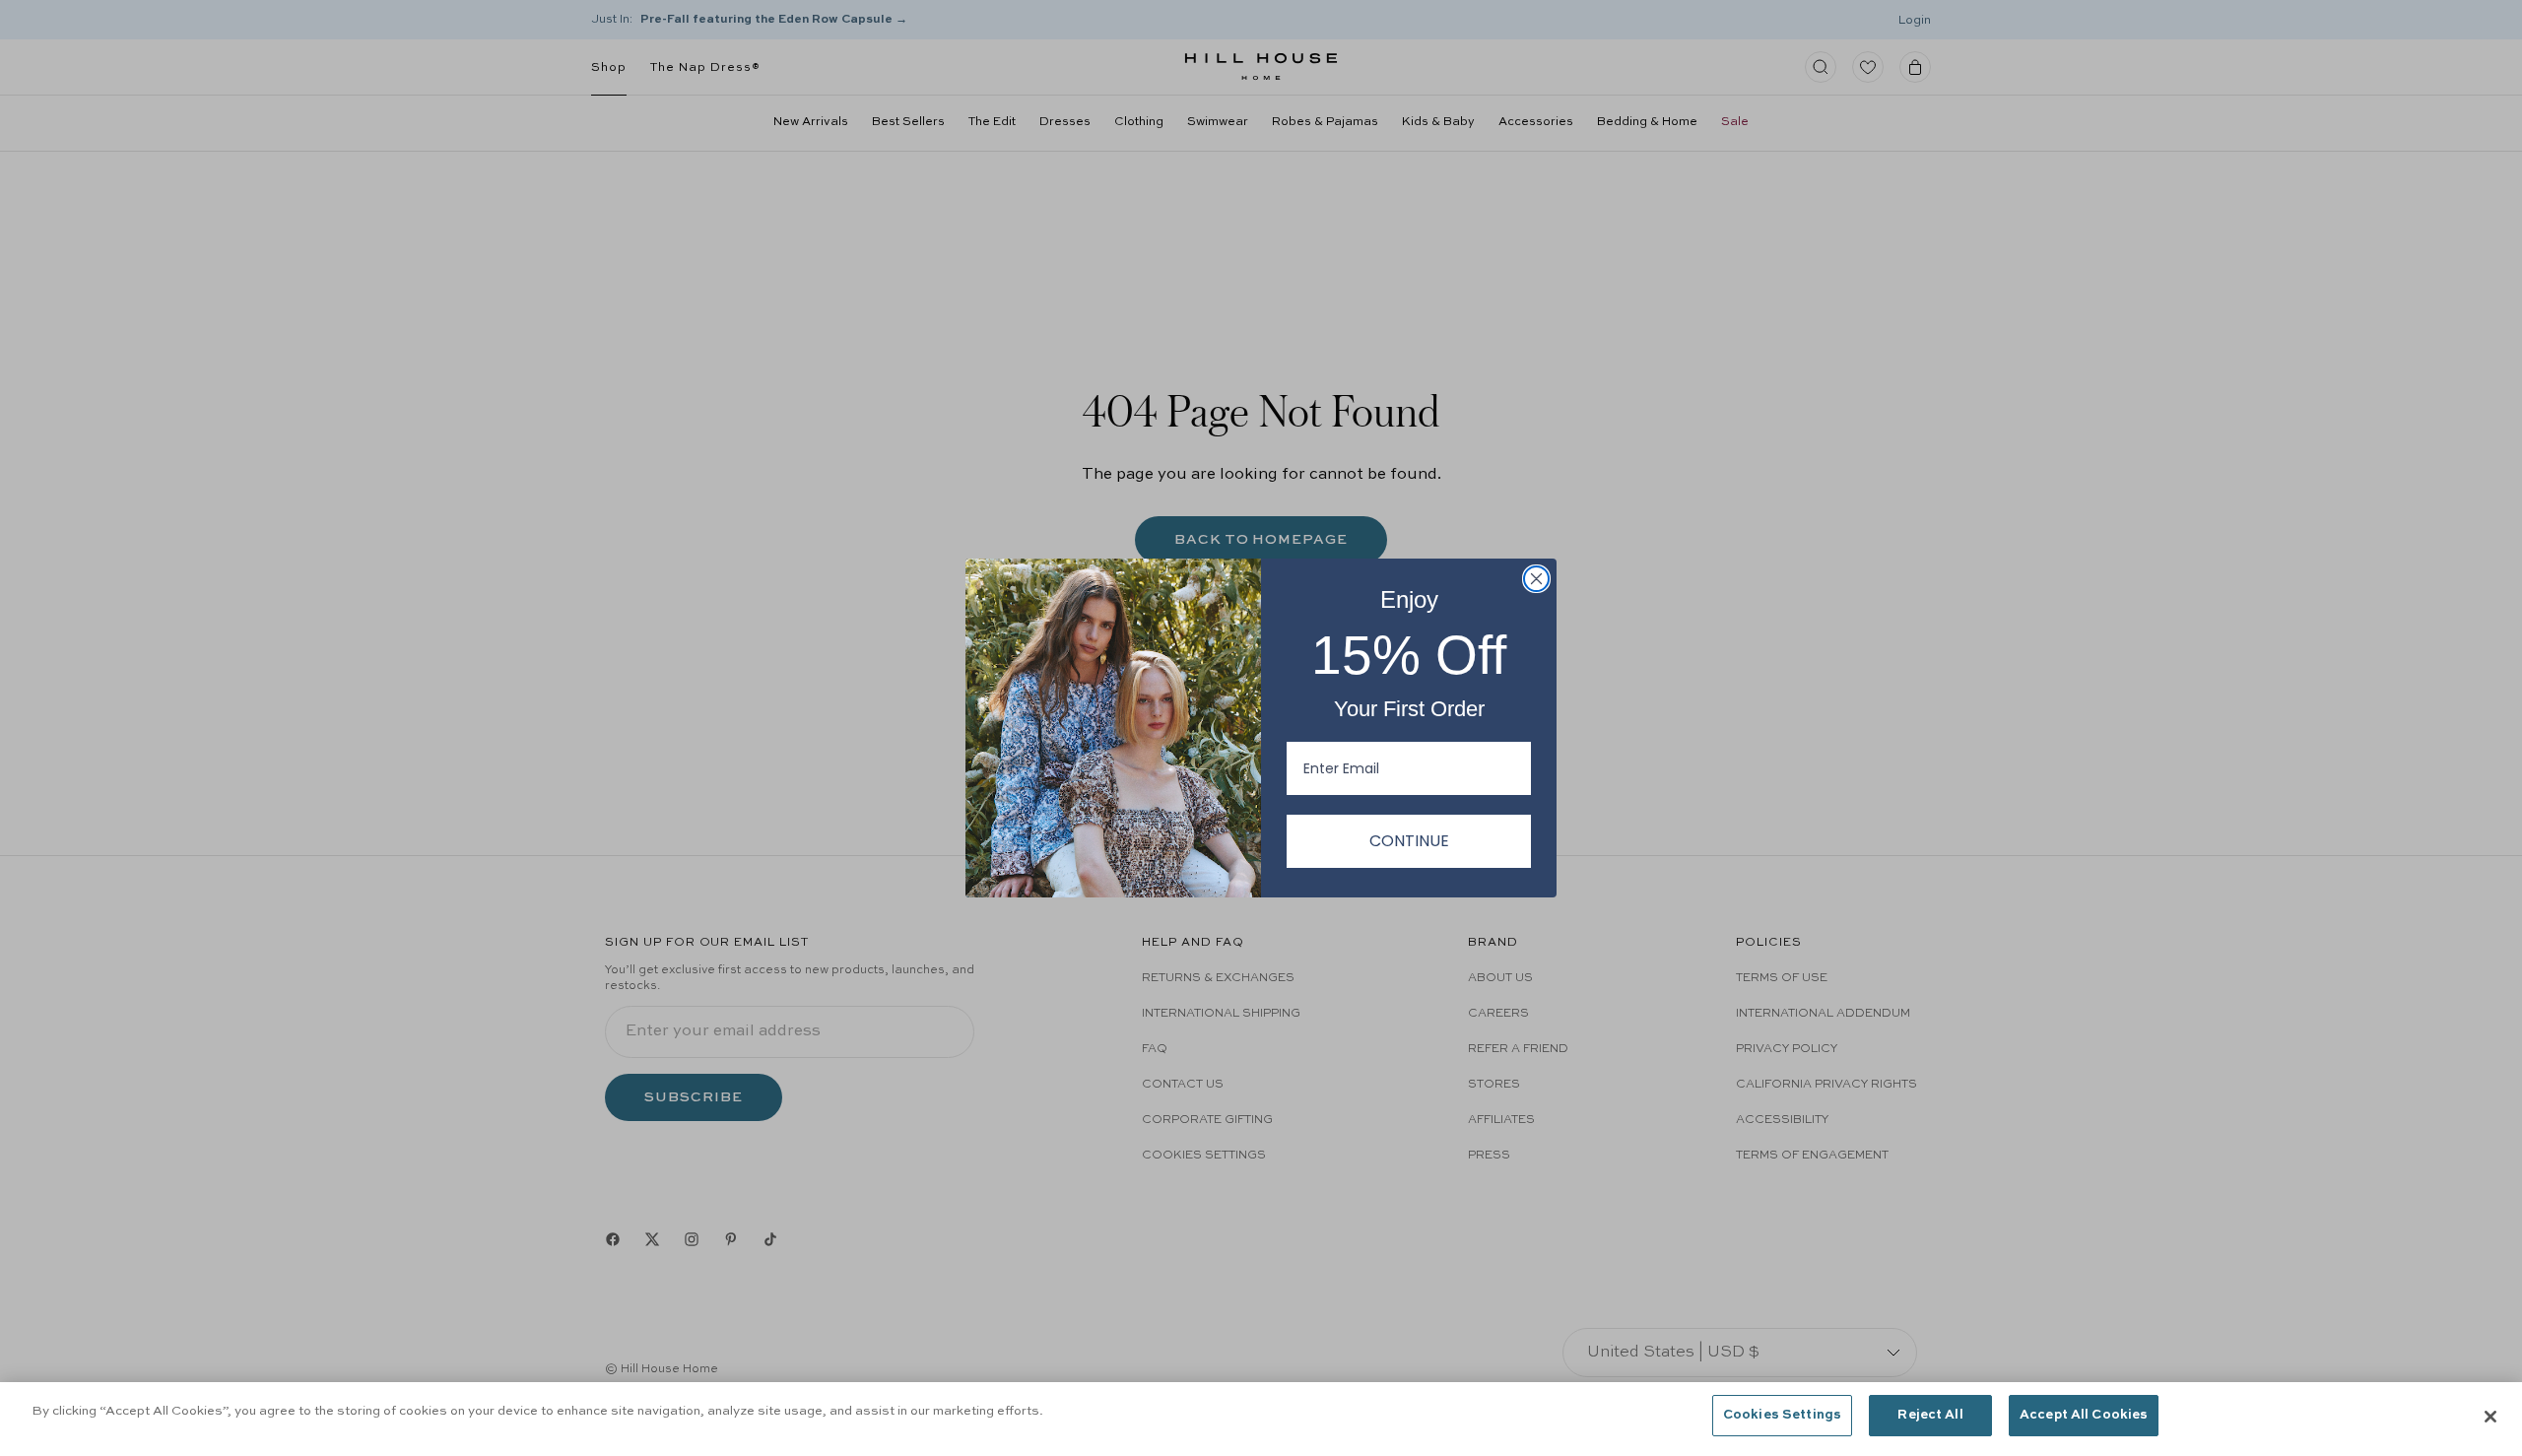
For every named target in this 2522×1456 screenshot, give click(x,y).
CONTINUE (1409, 841)
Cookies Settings (1782, 1415)
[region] (1261, 1419)
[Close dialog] (1536, 579)
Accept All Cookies (2084, 1415)
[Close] (2490, 1417)
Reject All (1930, 1415)
